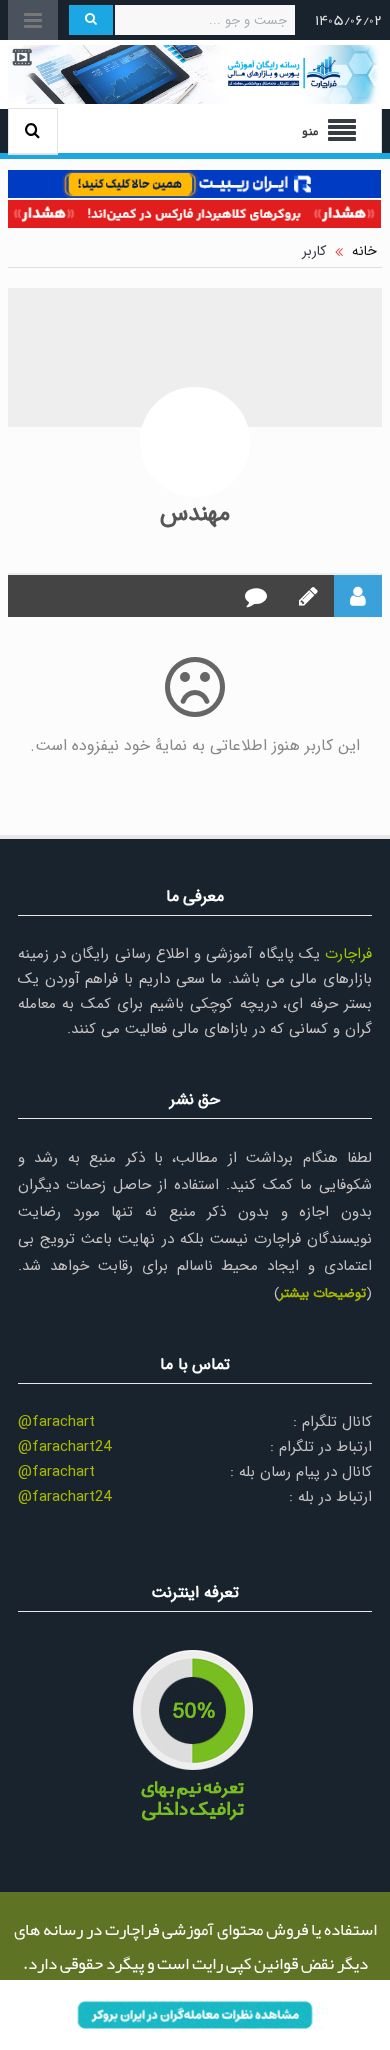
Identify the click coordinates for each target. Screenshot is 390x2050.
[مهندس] (195, 442)
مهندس (195, 514)
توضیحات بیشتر (322, 1293)
